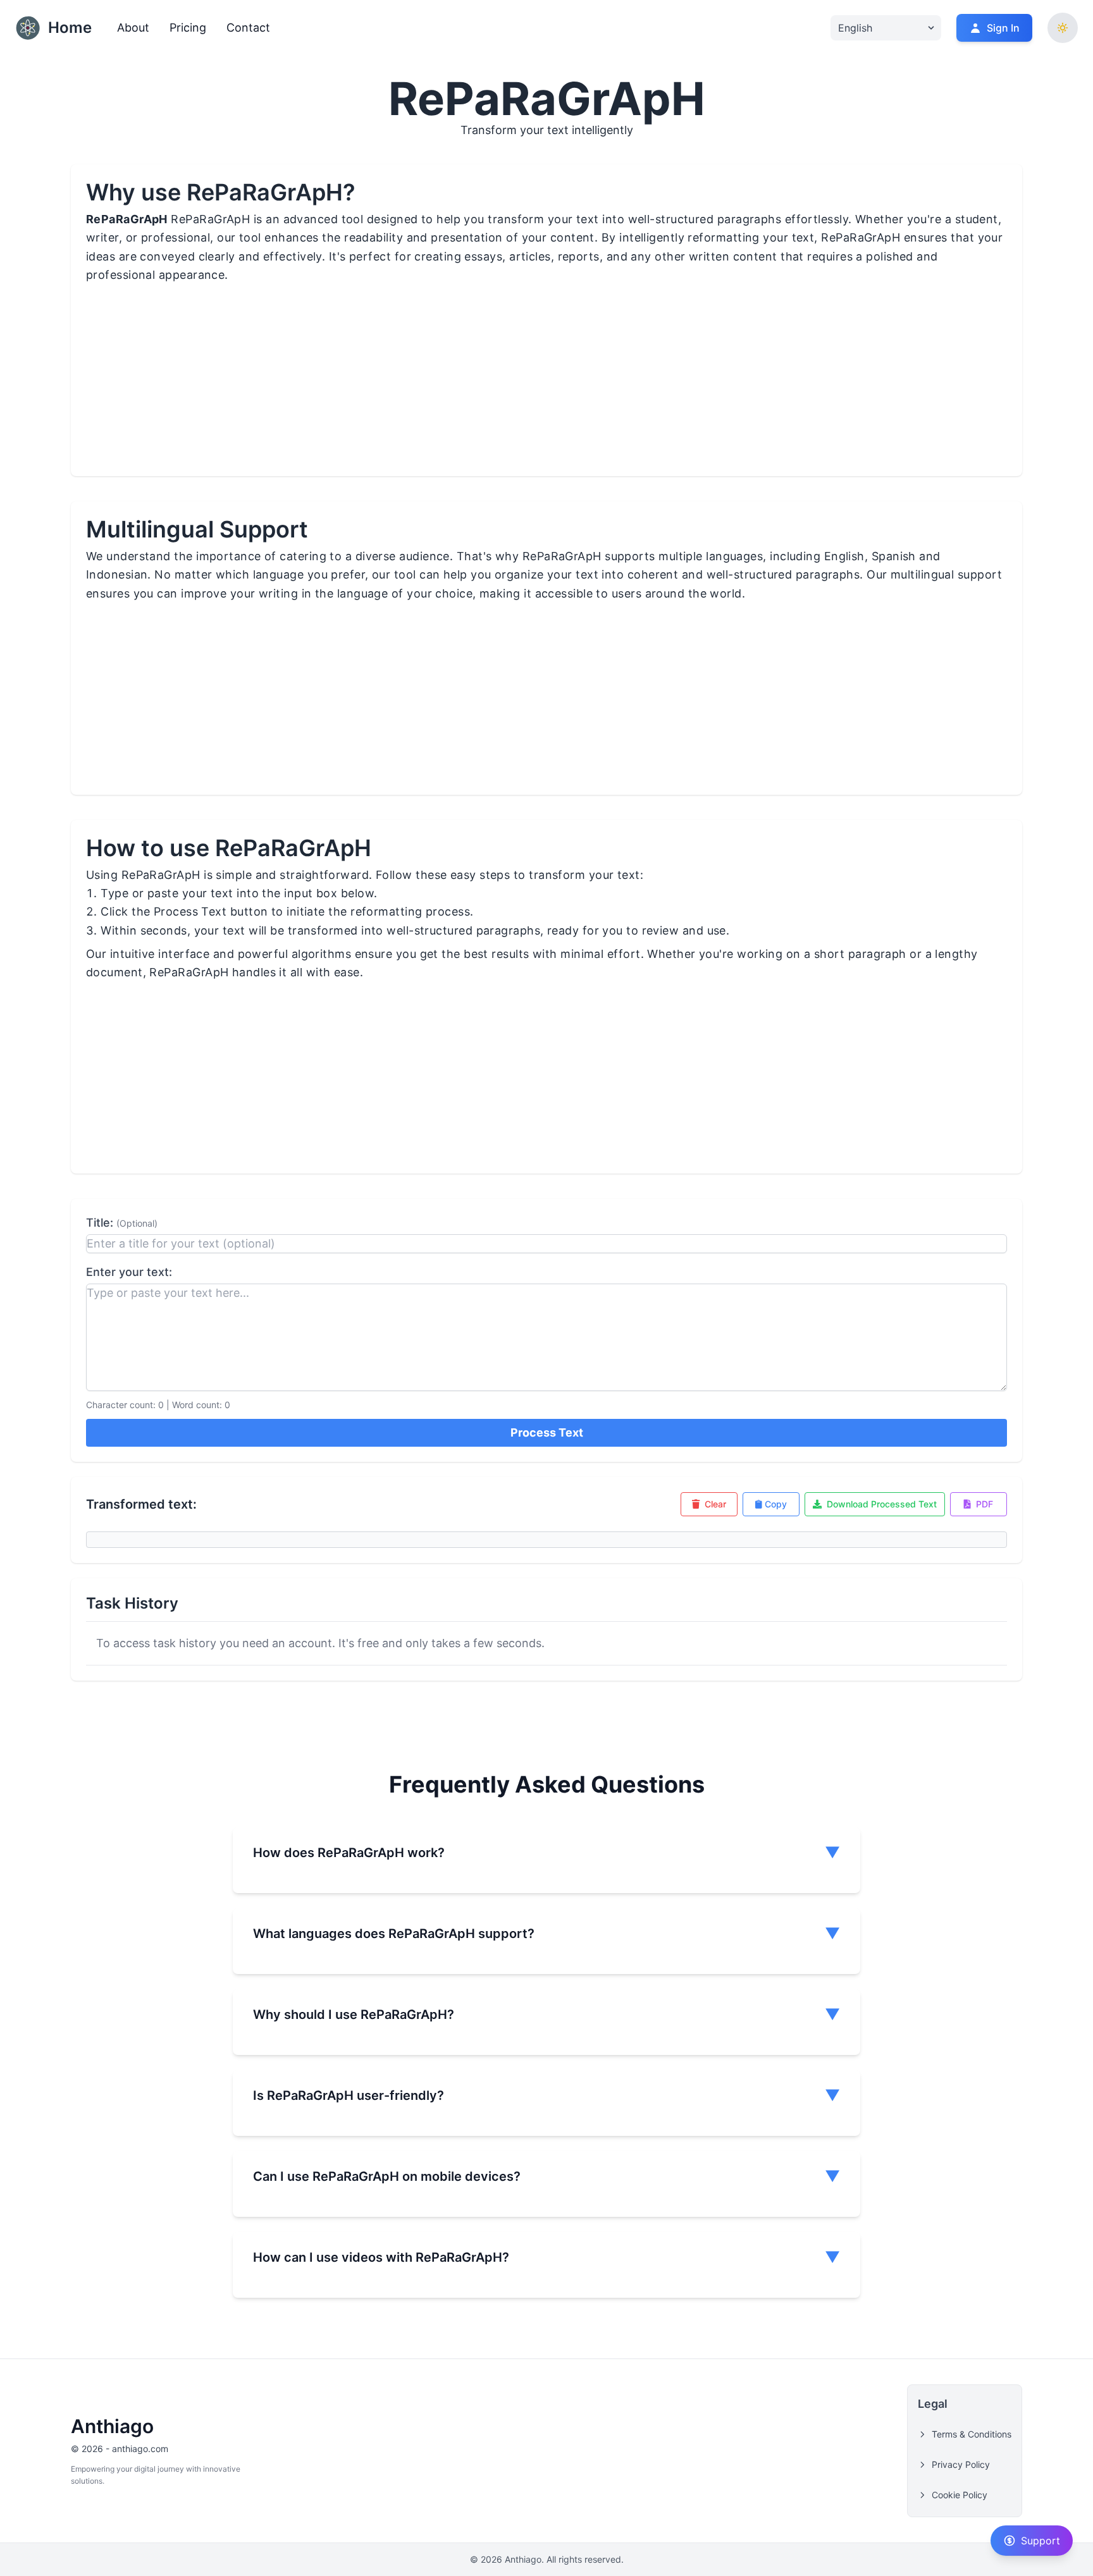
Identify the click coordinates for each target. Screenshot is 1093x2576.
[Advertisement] (450, 388)
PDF (985, 1504)
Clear (715, 1504)
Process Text (547, 1432)
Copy (776, 1504)
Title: (122, 1223)
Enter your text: (129, 1272)
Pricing (188, 28)
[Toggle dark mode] (1063, 28)
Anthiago (112, 2426)
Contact (248, 28)
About (133, 28)
